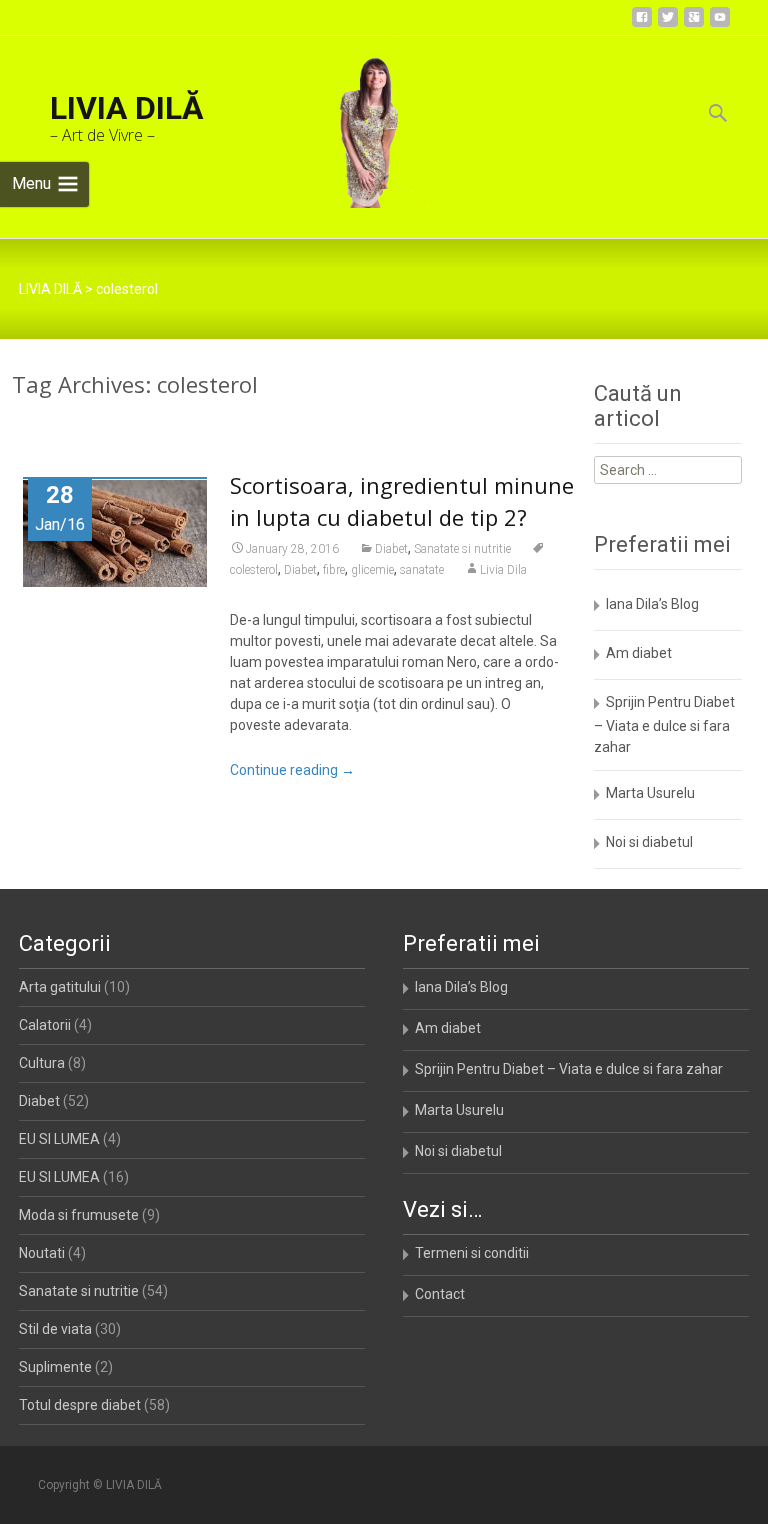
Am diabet (639, 653)
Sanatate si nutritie (462, 549)
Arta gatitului (60, 987)
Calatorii (45, 1025)
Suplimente (55, 1367)
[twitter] (668, 24)
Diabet (391, 549)
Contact (440, 1294)
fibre (334, 570)
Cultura (42, 1063)
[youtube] (720, 24)
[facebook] (642, 24)
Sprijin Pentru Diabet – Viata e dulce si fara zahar (664, 724)
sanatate (422, 570)
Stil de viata (55, 1329)
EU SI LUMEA (59, 1139)
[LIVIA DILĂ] (357, 122)
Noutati (42, 1253)
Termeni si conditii (472, 1253)
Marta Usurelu (650, 793)
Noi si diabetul (649, 842)
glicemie (372, 570)
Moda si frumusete (79, 1215)
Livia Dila (503, 570)
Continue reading (292, 770)
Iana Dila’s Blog (652, 604)
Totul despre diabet (80, 1405)
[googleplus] (694, 24)
